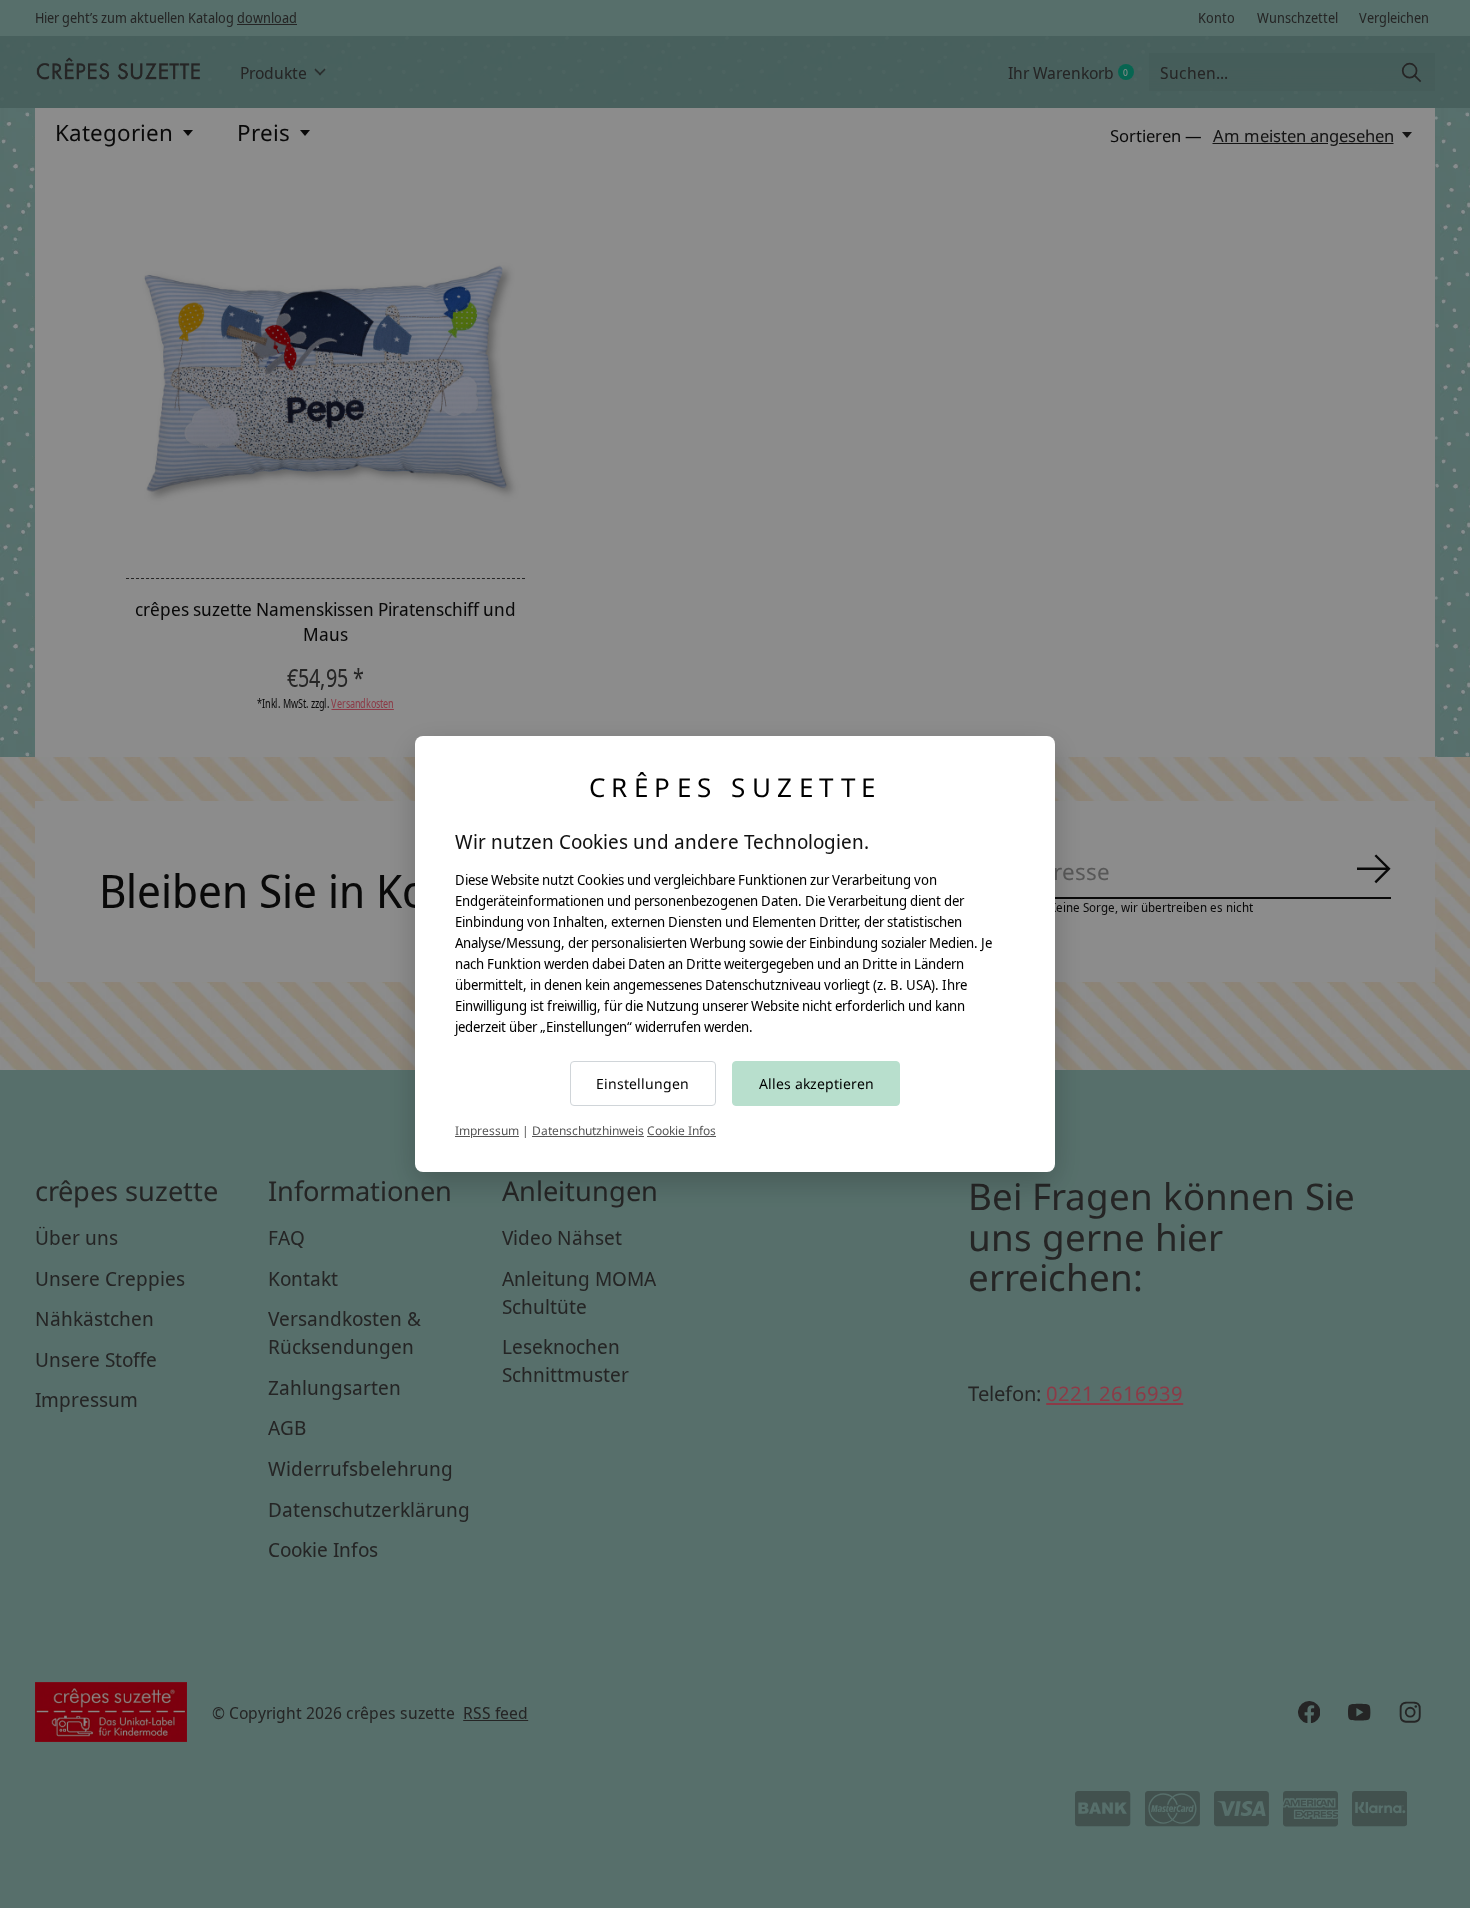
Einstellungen (642, 1083)
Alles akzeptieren (816, 1083)
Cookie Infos (681, 1130)
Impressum (487, 1130)
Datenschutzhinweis (588, 1130)
